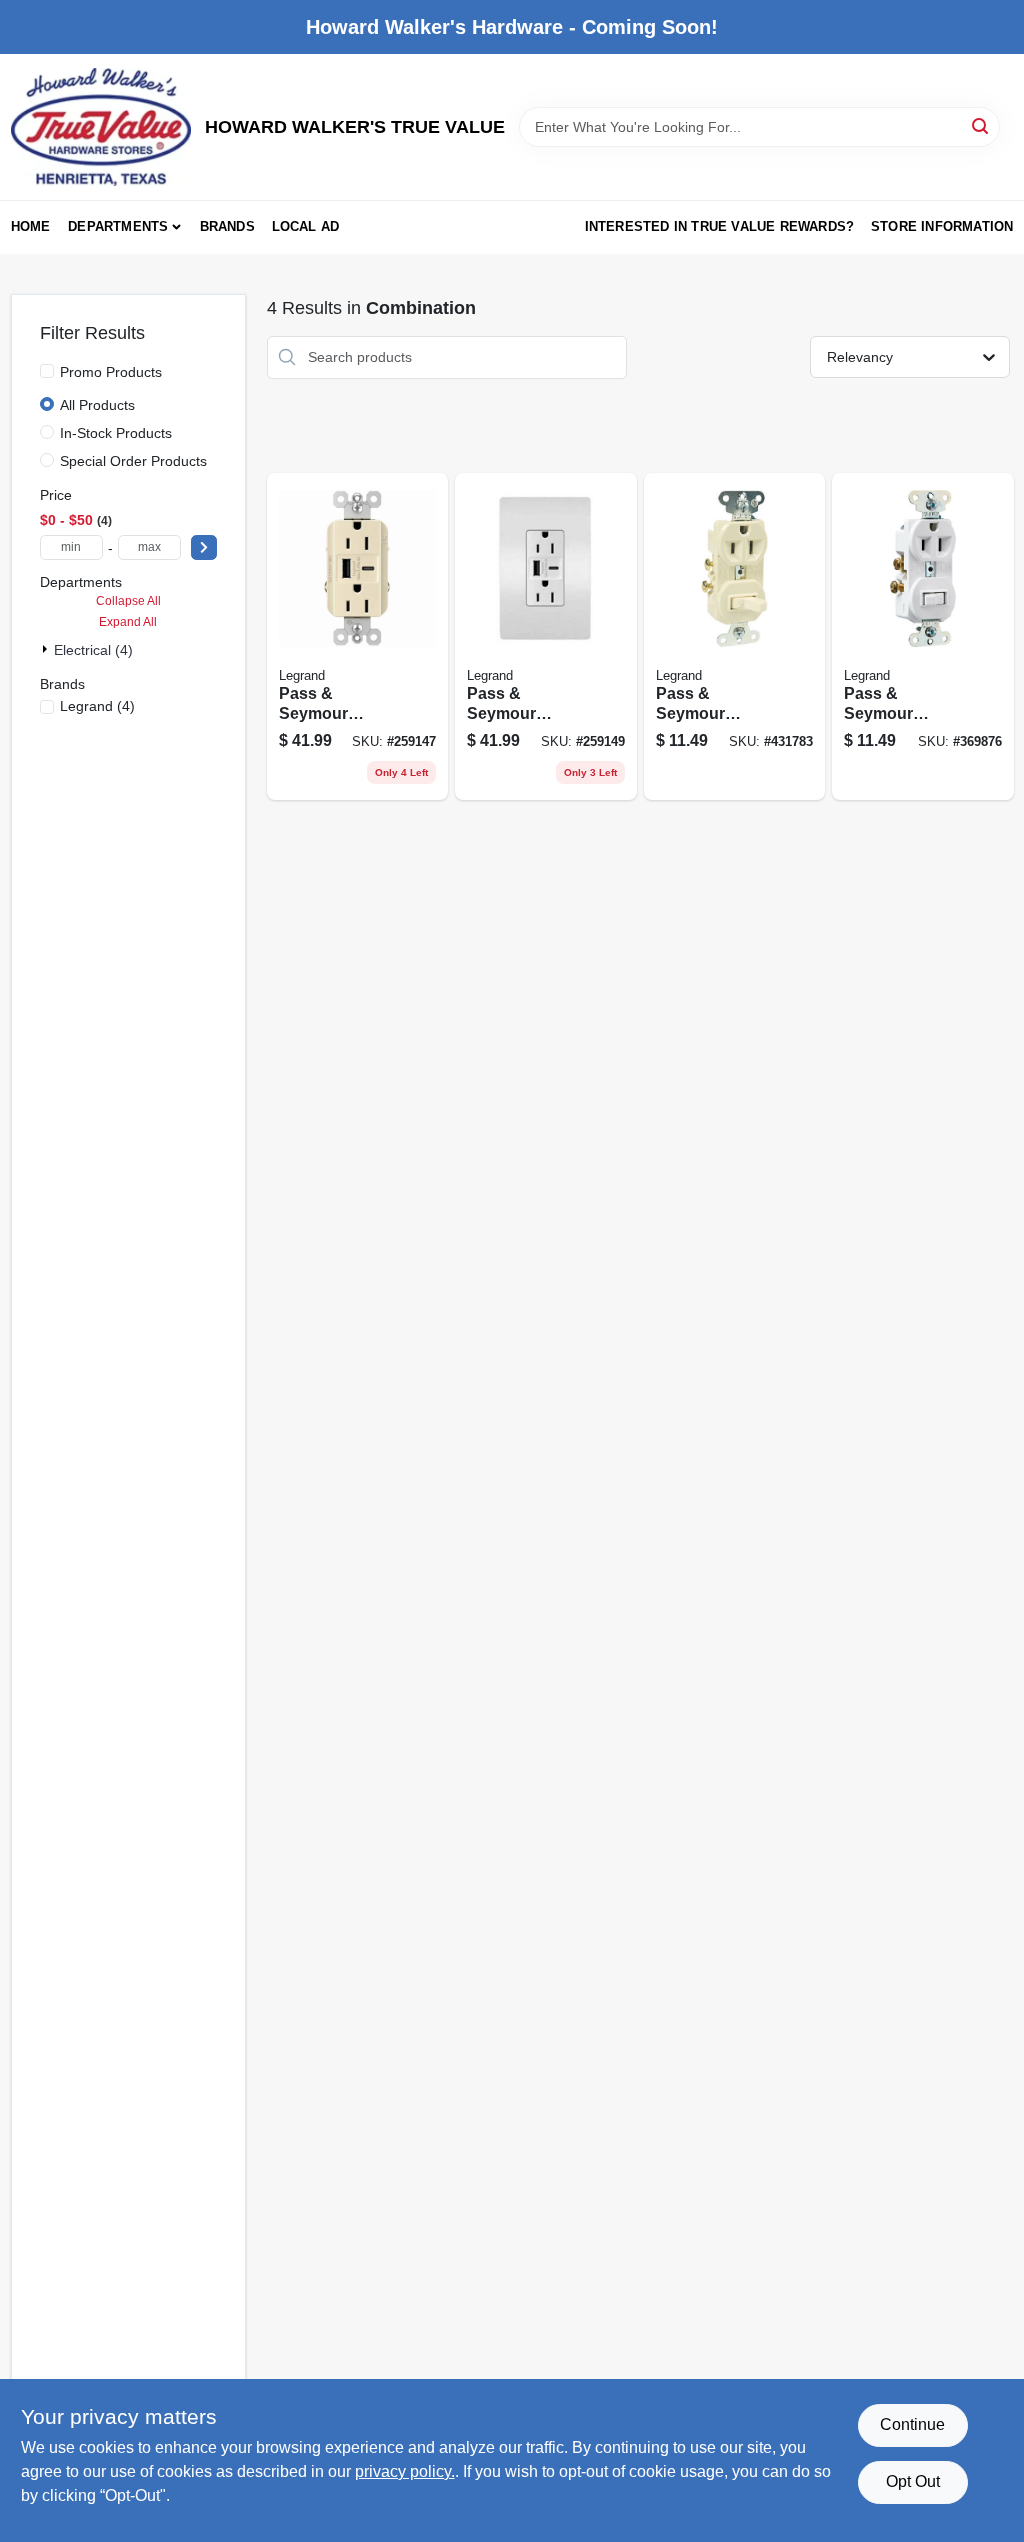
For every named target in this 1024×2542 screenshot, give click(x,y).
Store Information (942, 226)
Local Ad (306, 226)
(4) (97, 706)
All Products (97, 405)
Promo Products (111, 372)
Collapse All (128, 601)
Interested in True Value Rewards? (720, 226)
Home (31, 226)
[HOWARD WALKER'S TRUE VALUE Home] (101, 127)
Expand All (128, 622)
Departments (118, 226)
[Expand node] (47, 649)
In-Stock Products (116, 433)
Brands (227, 226)
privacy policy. (405, 2471)
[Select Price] (204, 547)
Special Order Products (133, 461)
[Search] (981, 125)
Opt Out (913, 2481)
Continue (912, 2424)
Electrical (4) (93, 650)
